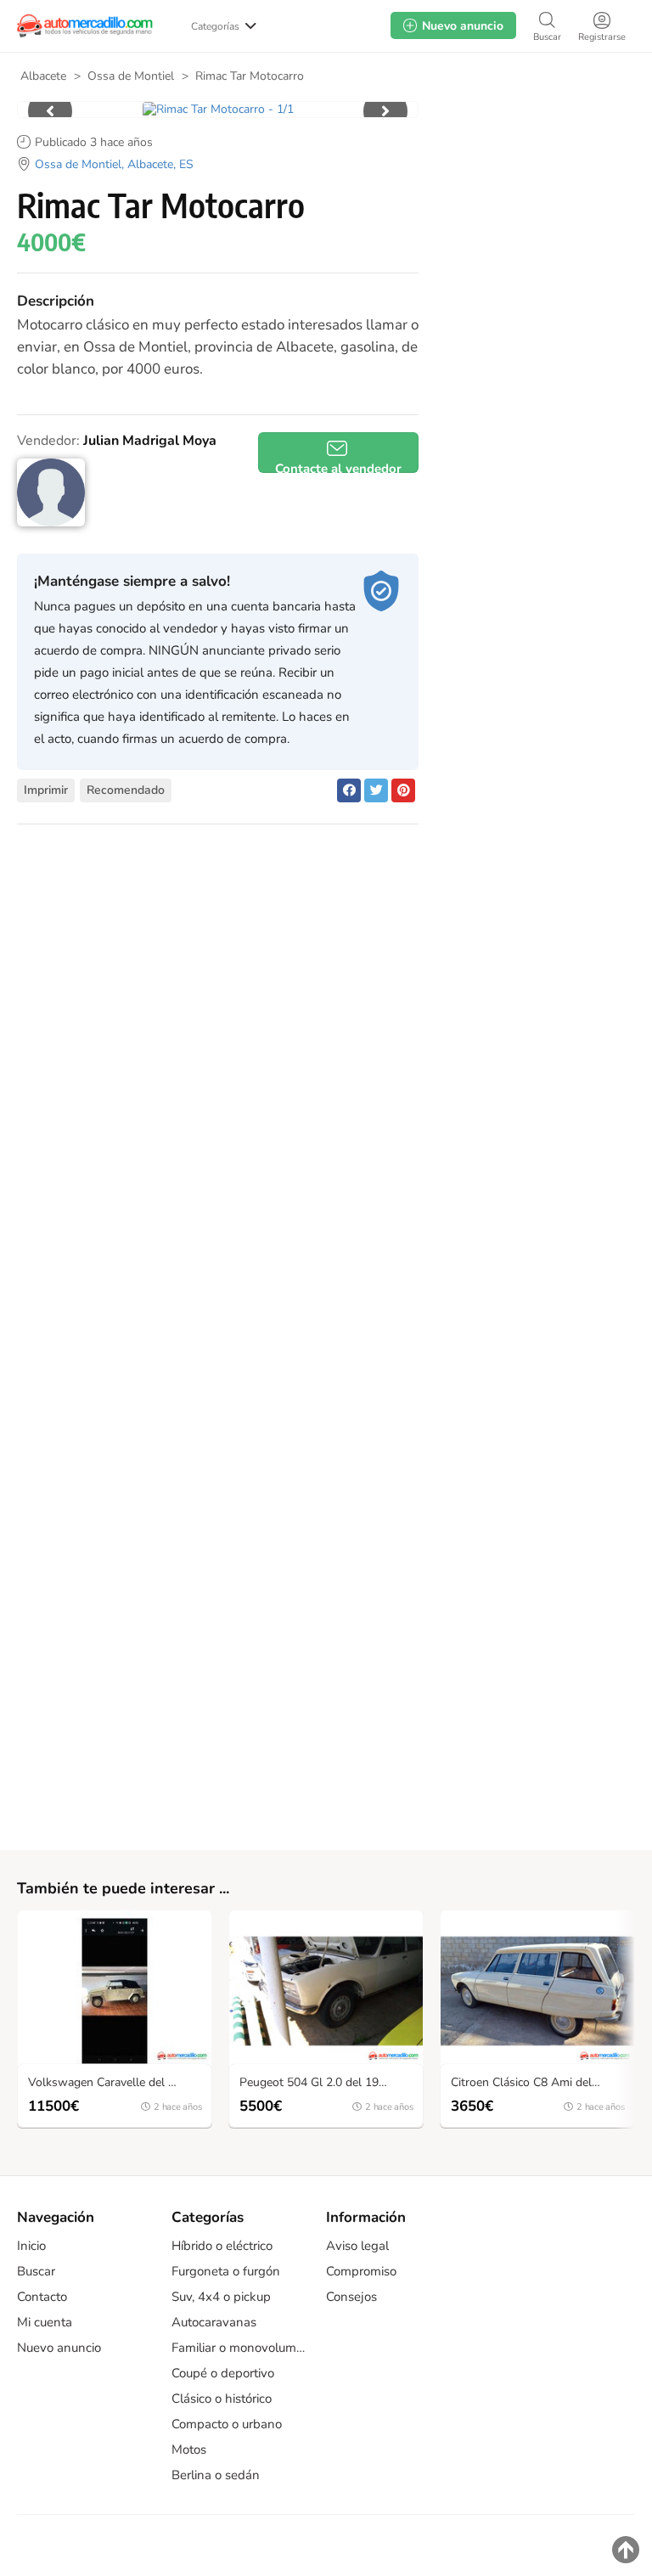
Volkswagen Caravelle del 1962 (112, 2083)
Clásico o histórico (222, 2399)
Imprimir (46, 790)
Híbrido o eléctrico (222, 2246)
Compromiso (361, 2271)
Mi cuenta (45, 2322)
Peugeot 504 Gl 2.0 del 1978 (316, 2083)
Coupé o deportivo (223, 2373)
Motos (189, 2449)
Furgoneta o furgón (226, 2271)
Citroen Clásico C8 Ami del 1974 (537, 2083)
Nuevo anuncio (59, 2348)
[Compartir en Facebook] (349, 790)
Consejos (351, 2297)
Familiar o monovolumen (240, 2348)
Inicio (31, 2246)
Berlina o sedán (216, 2475)
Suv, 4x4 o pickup (221, 2297)
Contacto (42, 2297)
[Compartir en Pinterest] (403, 790)
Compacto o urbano (227, 2424)
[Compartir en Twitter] (376, 790)
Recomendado (126, 790)
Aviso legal (357, 2246)
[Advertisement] (533, 203)
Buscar (36, 2271)
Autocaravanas (214, 2322)
